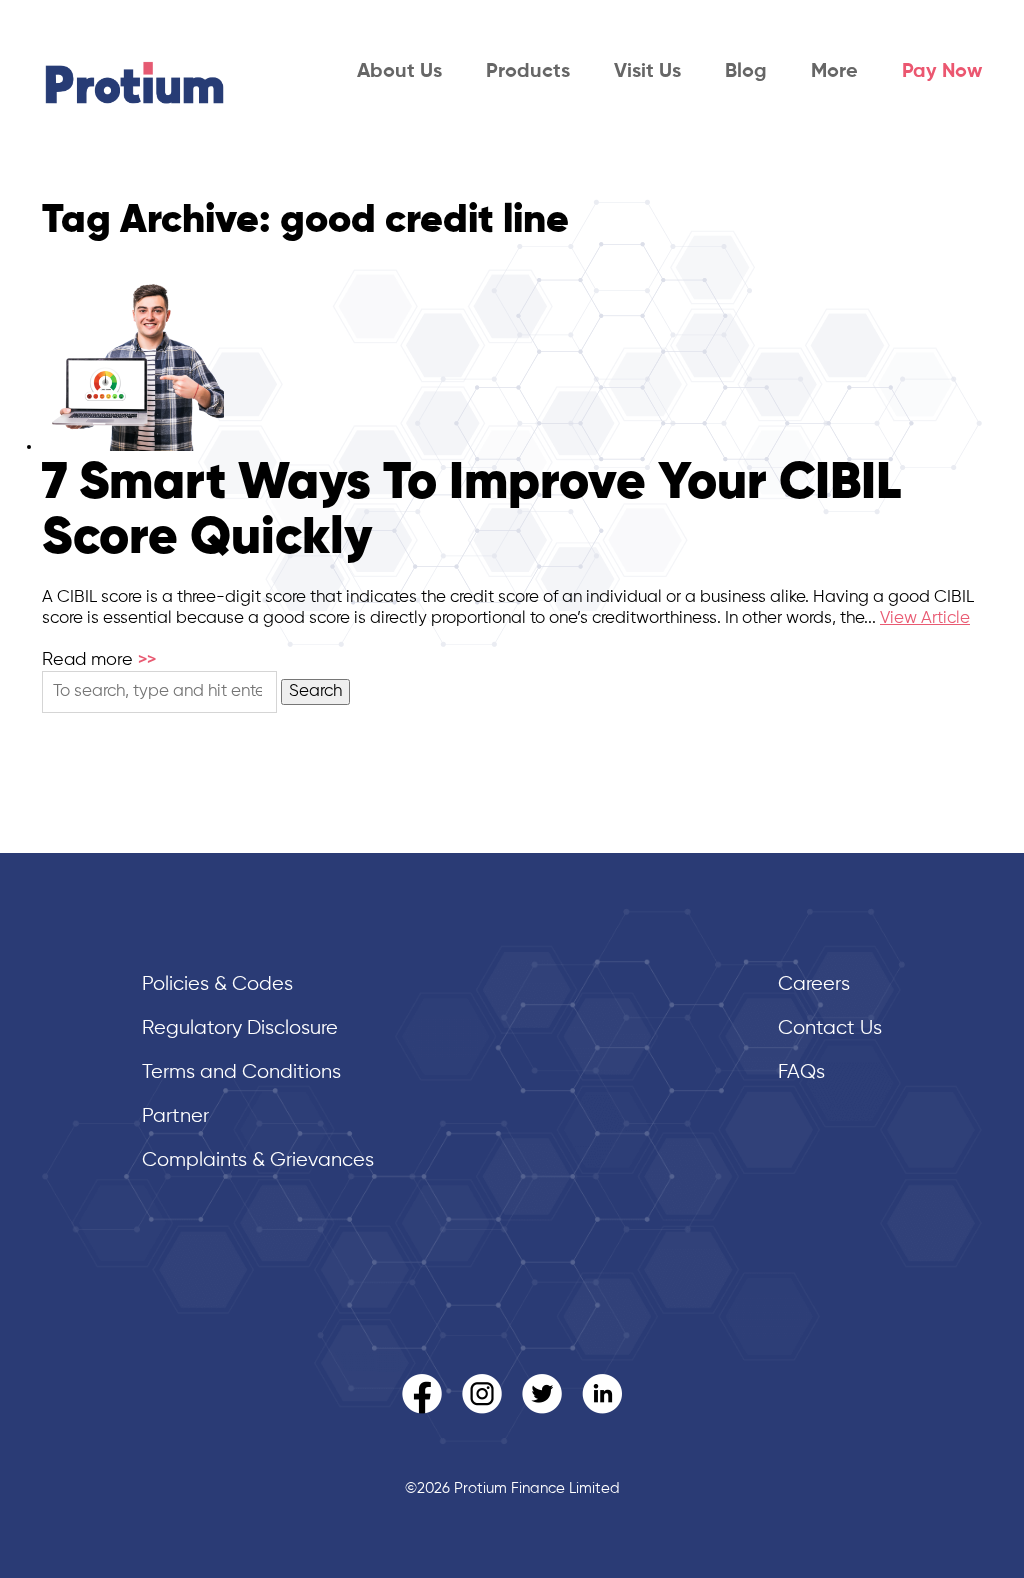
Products (528, 72)
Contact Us (830, 1028)
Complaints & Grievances (258, 1160)
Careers (814, 984)
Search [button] (315, 691)
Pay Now (942, 72)
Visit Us (647, 72)
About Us (399, 72)
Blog (746, 72)
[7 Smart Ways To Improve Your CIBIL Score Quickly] (133, 446)
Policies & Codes (217, 984)
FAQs (801, 1072)
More (834, 72)
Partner (175, 1116)
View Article (925, 618)
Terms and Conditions (241, 1072)
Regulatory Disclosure (240, 1028)
